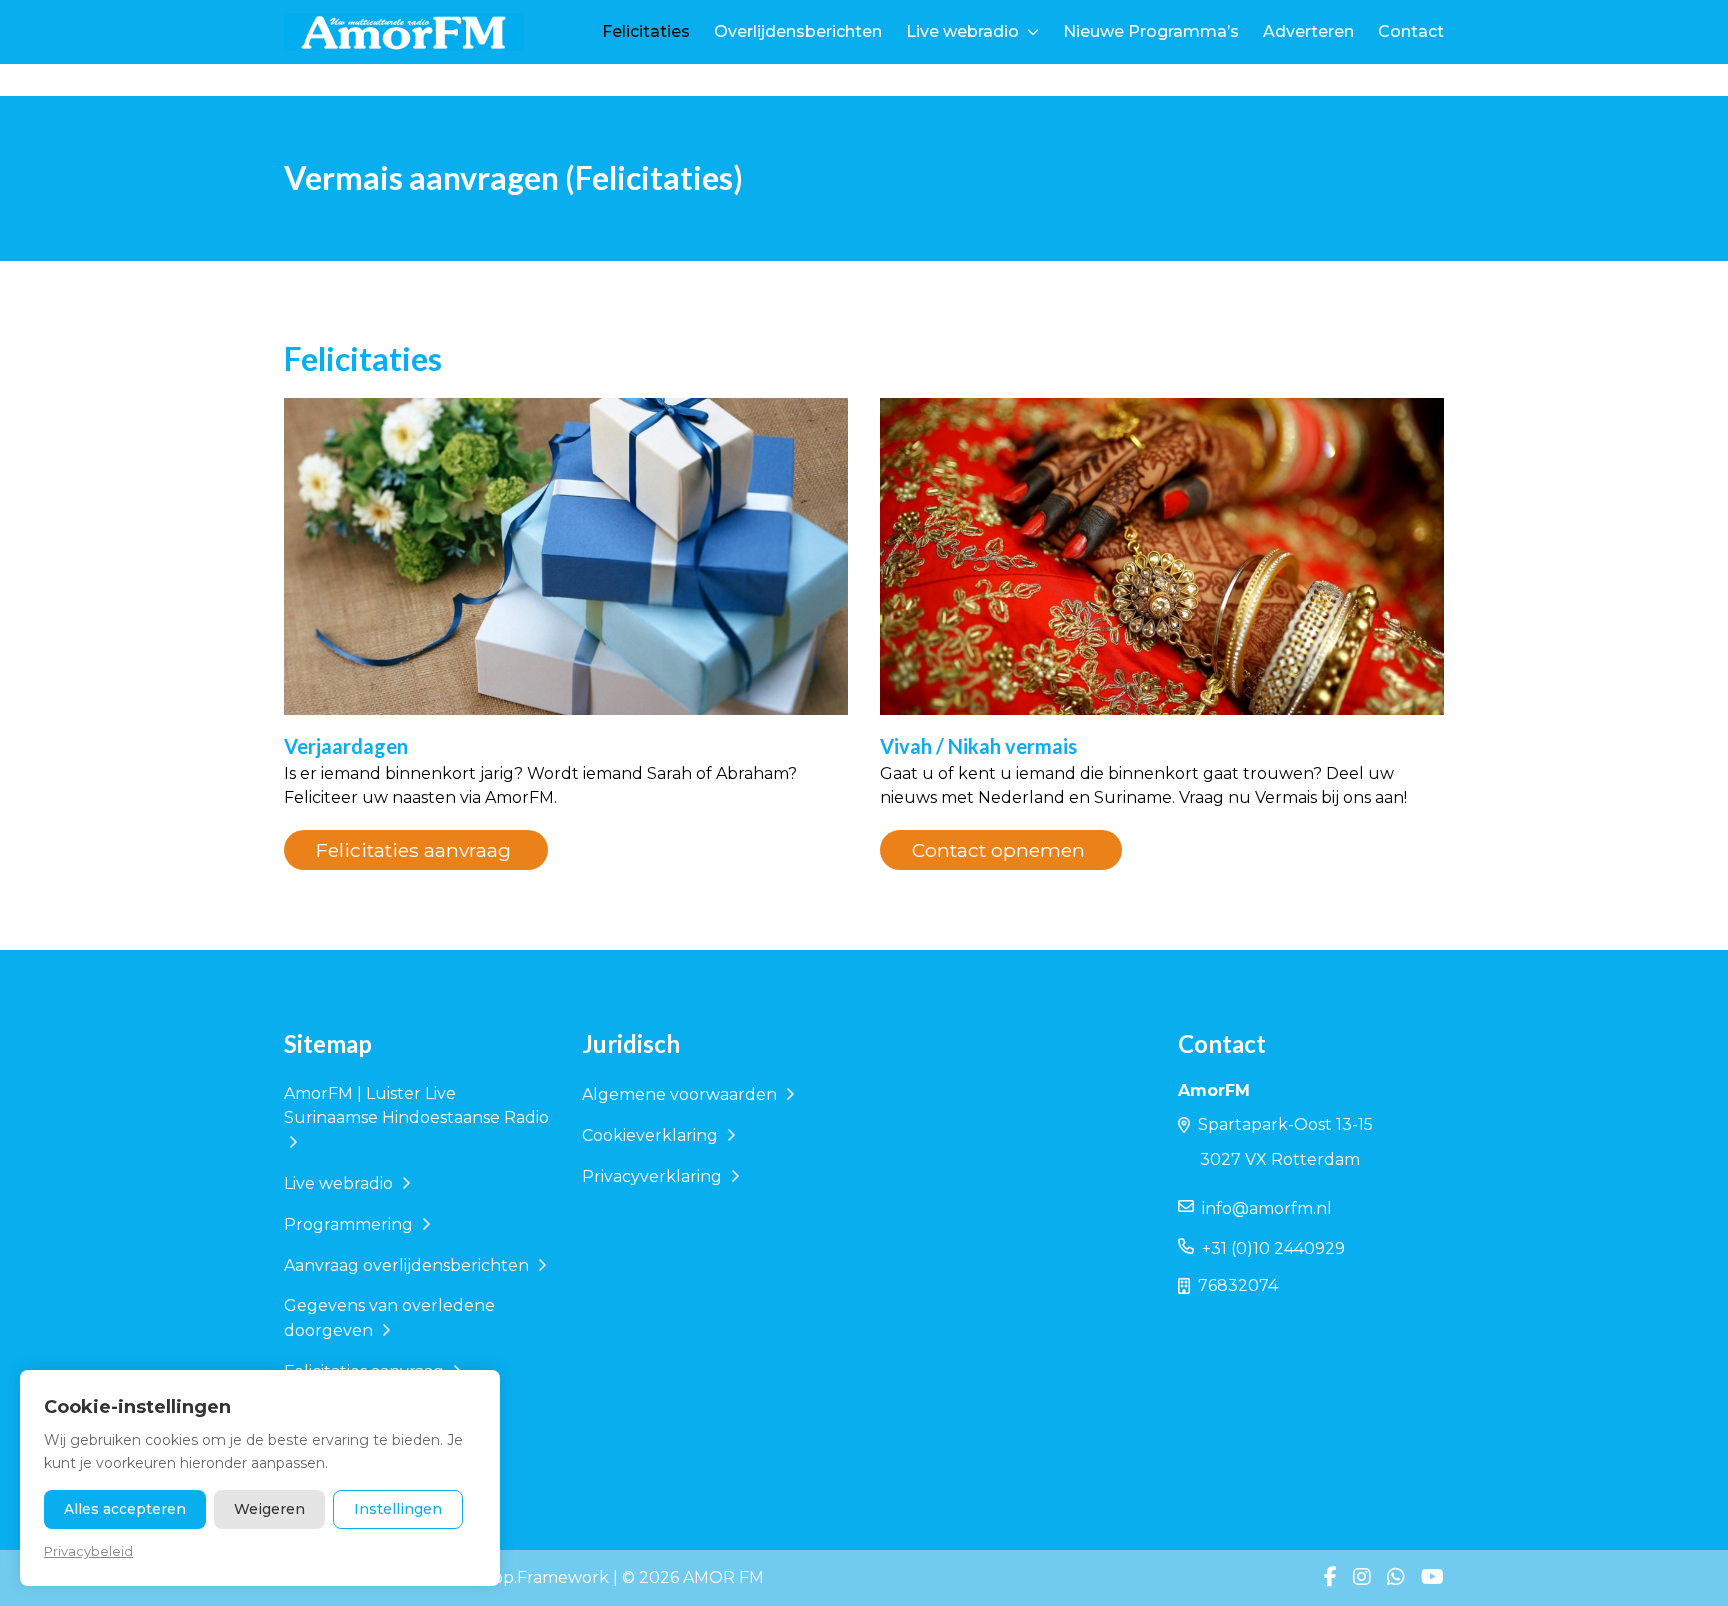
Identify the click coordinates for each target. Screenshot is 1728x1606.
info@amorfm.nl (1267, 1208)
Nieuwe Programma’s (1151, 31)
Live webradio (962, 31)
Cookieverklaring (652, 1135)
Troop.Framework (537, 1577)
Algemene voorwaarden (681, 1094)
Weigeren (269, 1509)
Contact (1411, 31)
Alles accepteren (125, 1509)
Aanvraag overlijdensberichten (408, 1265)
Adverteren (1308, 31)
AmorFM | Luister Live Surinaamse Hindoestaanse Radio (416, 1105)
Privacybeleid (88, 1551)
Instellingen (398, 1509)
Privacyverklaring (654, 1176)
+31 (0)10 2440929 (1273, 1248)
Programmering (350, 1224)
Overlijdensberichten (798, 31)
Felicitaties (646, 31)
